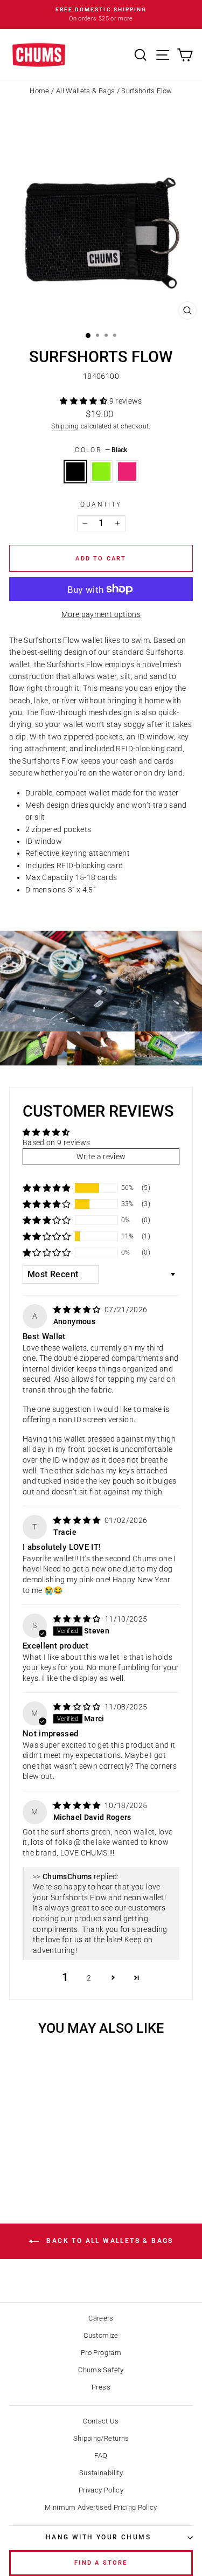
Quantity (101, 504)
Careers (101, 2318)
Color (101, 450)
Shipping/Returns (101, 2438)
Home (39, 91)
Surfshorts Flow (147, 91)
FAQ (101, 2456)
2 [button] (89, 1978)
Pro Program (101, 2353)
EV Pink (127, 472)
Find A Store (101, 2563)
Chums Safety (101, 2370)
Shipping (65, 426)
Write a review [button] (101, 1157)
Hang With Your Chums (98, 2537)
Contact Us (101, 2421)
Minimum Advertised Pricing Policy (101, 2507)
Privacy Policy (101, 2490)
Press (101, 2387)
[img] (78, 1310)
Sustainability (101, 2473)
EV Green (101, 472)
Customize (101, 2335)
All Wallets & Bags (85, 91)
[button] (84, 401)
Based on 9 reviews (56, 1142)
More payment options (101, 614)
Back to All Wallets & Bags (109, 2241)
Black (75, 472)
